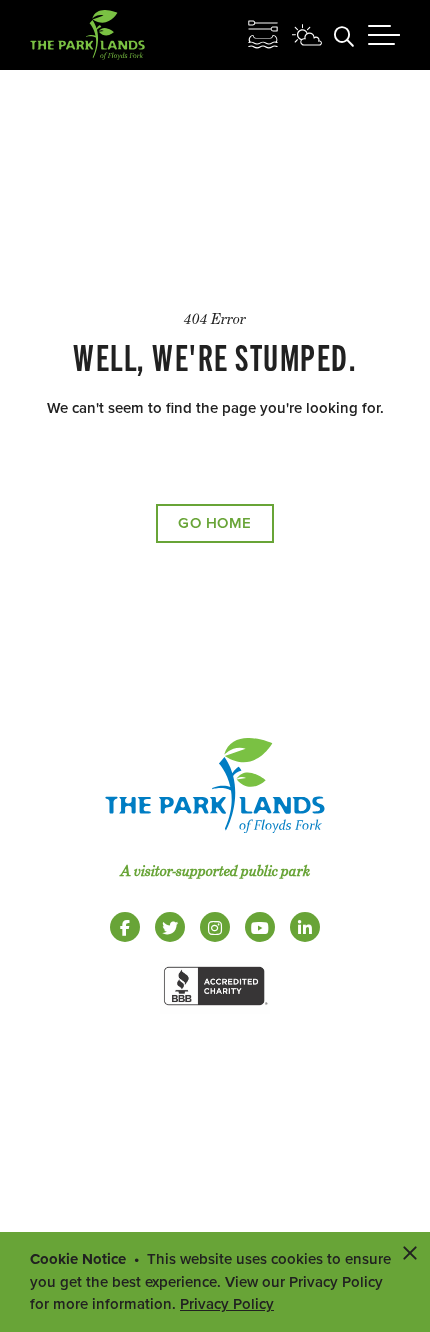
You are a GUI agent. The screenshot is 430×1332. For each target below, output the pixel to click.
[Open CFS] (263, 35)
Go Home (215, 523)
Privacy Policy (227, 1304)
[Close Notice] (410, 1252)
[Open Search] (344, 35)
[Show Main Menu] (384, 35)
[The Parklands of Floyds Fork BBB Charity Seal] (215, 1009)
